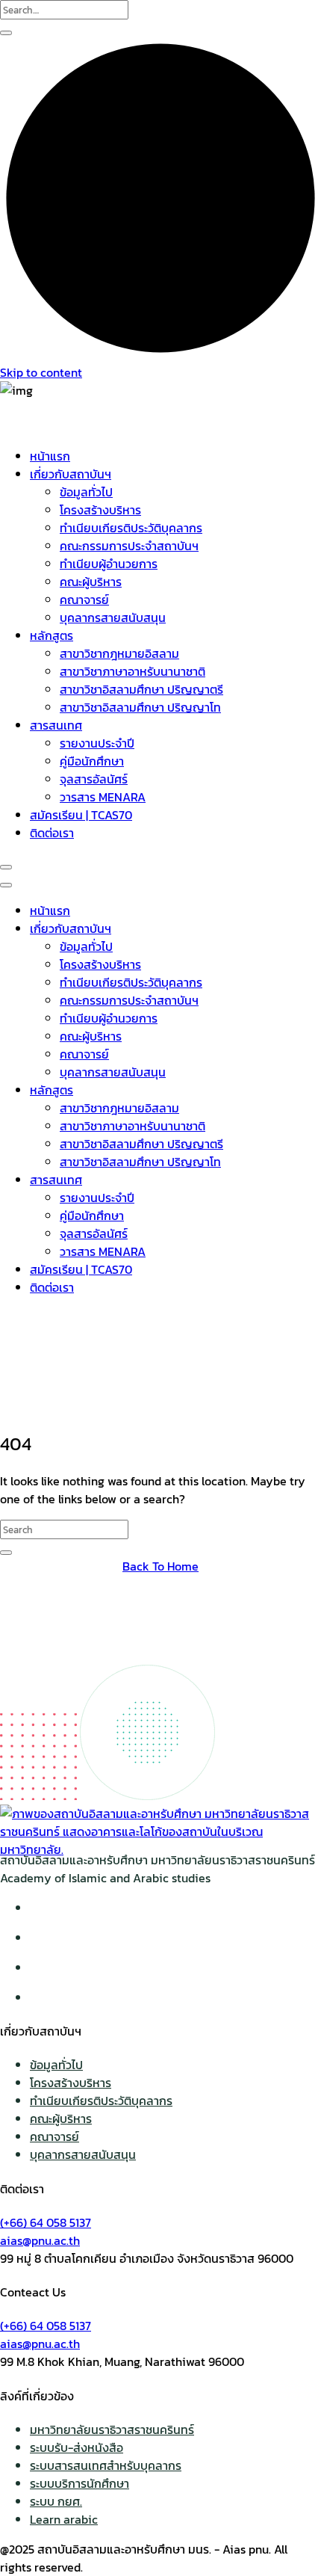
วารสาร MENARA (103, 797)
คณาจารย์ (84, 600)
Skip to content (41, 372)
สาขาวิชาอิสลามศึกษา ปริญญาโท (140, 707)
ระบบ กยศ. (56, 2501)
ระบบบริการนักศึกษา (80, 2483)
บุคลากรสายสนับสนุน (113, 617)
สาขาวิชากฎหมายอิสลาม (119, 653)
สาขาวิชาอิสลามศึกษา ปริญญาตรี (141, 689)
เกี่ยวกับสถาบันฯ (71, 474)
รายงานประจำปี (97, 743)
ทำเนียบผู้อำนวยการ (109, 564)
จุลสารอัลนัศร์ (94, 779)
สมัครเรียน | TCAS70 (81, 815)
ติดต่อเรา (52, 833)
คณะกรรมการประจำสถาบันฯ (129, 546)
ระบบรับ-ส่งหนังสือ (77, 2447)
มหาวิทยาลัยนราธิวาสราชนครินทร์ (112, 2429)
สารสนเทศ (56, 725)
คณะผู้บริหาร (91, 582)
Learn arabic (64, 2519)
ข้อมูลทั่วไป (86, 492)
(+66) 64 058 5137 (46, 2222)
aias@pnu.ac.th (40, 2240)
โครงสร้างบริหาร (100, 510)
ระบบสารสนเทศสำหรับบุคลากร (106, 2465)
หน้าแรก (50, 456)
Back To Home (160, 1566)
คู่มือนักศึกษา (92, 761)
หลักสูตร (52, 635)
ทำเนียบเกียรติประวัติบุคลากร (131, 528)
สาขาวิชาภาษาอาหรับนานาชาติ (133, 671)
